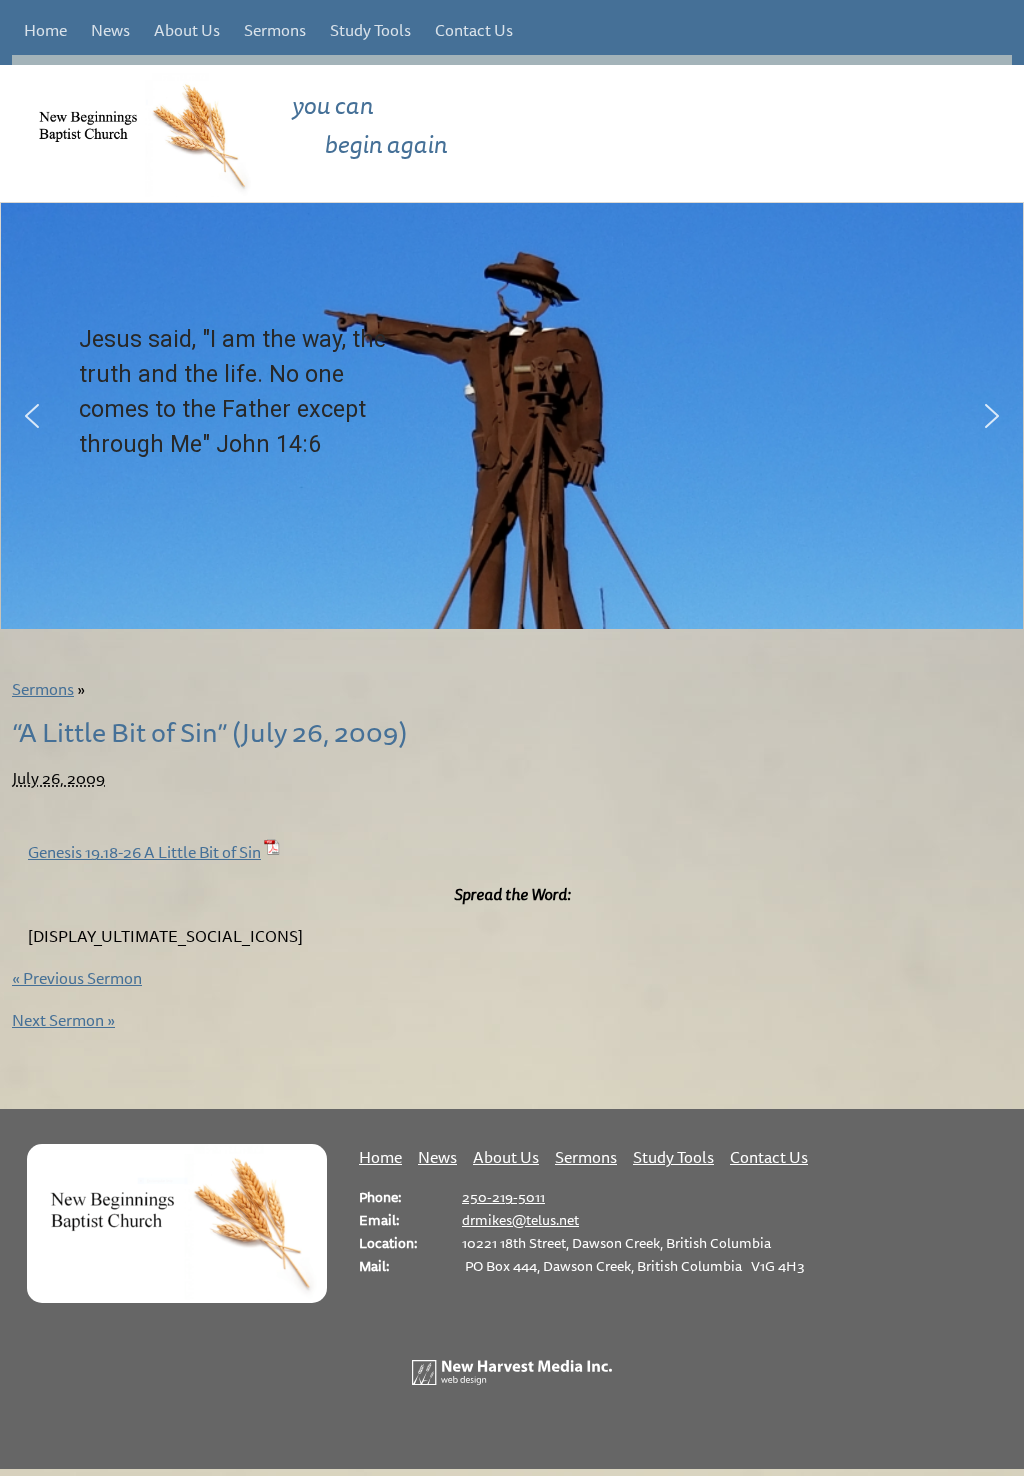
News (110, 30)
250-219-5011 (503, 1196)
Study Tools (370, 30)
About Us (187, 30)
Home (45, 30)
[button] (32, 416)
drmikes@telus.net (520, 1219)
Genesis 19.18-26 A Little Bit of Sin (144, 852)
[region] (512, 416)
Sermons (275, 30)
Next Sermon (63, 1020)
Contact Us (474, 30)
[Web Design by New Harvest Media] (512, 1379)
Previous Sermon (77, 978)
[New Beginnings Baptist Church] (177, 1297)
